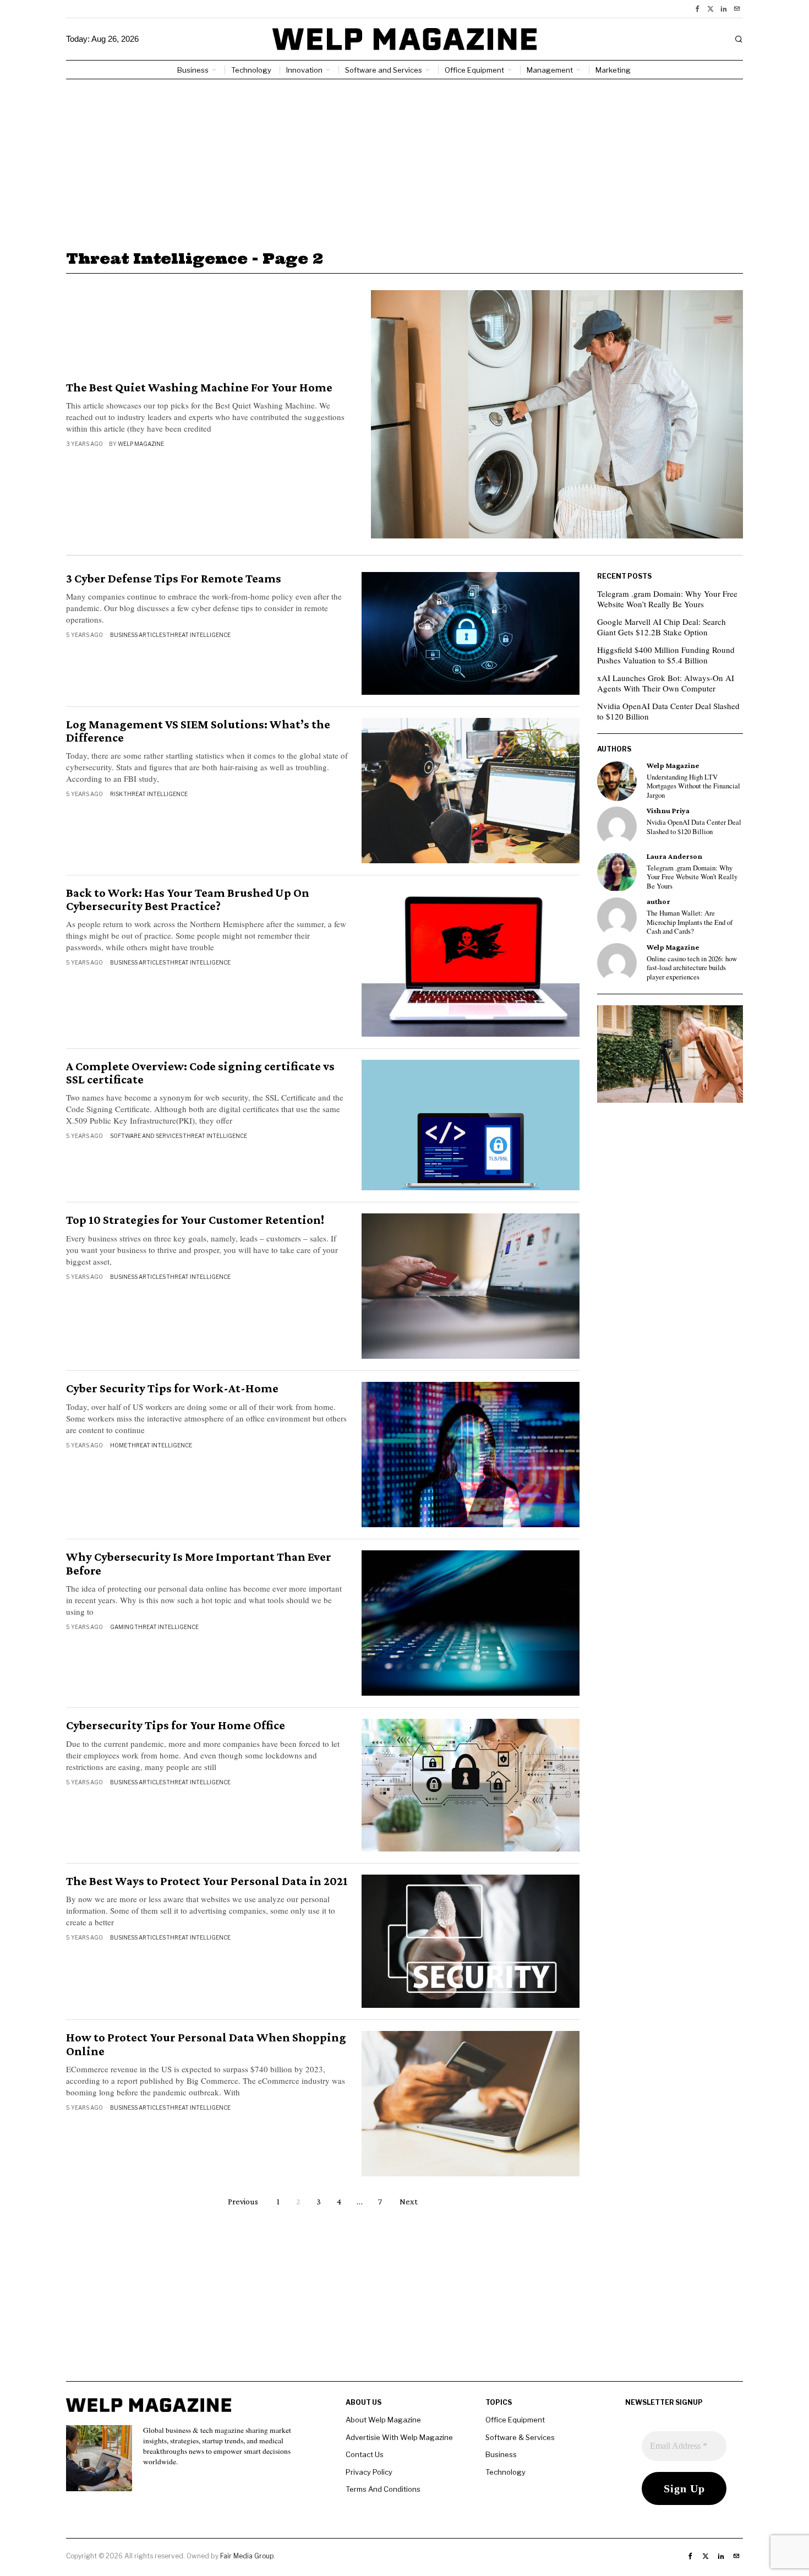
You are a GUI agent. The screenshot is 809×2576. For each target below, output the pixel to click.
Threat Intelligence (198, 635)
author (658, 902)
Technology (505, 2472)
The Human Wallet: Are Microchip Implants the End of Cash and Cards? (690, 922)
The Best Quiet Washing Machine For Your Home (199, 388)
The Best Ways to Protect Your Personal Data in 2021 (207, 1881)
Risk (116, 794)
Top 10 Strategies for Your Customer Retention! (195, 1220)
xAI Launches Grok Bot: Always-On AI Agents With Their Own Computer (666, 683)
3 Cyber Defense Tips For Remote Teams (174, 579)
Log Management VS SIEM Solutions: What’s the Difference (198, 731)
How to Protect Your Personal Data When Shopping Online (206, 2044)
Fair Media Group (247, 2556)
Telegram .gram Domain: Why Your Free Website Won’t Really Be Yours (667, 599)
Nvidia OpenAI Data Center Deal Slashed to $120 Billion (668, 711)
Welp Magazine (141, 444)
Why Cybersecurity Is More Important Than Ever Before (199, 1564)
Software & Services (520, 2437)
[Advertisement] (404, 162)
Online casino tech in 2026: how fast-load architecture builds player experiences (692, 968)
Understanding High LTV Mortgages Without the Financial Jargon (693, 786)
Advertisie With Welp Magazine (399, 2437)
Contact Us (365, 2454)
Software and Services (146, 1136)
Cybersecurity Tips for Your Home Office (176, 1725)
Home (119, 1445)
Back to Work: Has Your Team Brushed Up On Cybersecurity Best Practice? (188, 900)
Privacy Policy (369, 2472)
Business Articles (138, 635)
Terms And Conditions (383, 2489)
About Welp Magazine (383, 2420)
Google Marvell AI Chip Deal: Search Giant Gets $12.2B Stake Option (662, 627)
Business (501, 2454)
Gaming (122, 1627)
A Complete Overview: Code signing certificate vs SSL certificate (200, 1073)
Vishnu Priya (668, 811)
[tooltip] (697, 9)
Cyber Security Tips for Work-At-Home (172, 1388)
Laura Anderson (674, 856)
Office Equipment (515, 2420)
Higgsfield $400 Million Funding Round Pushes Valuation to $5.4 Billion (666, 655)
